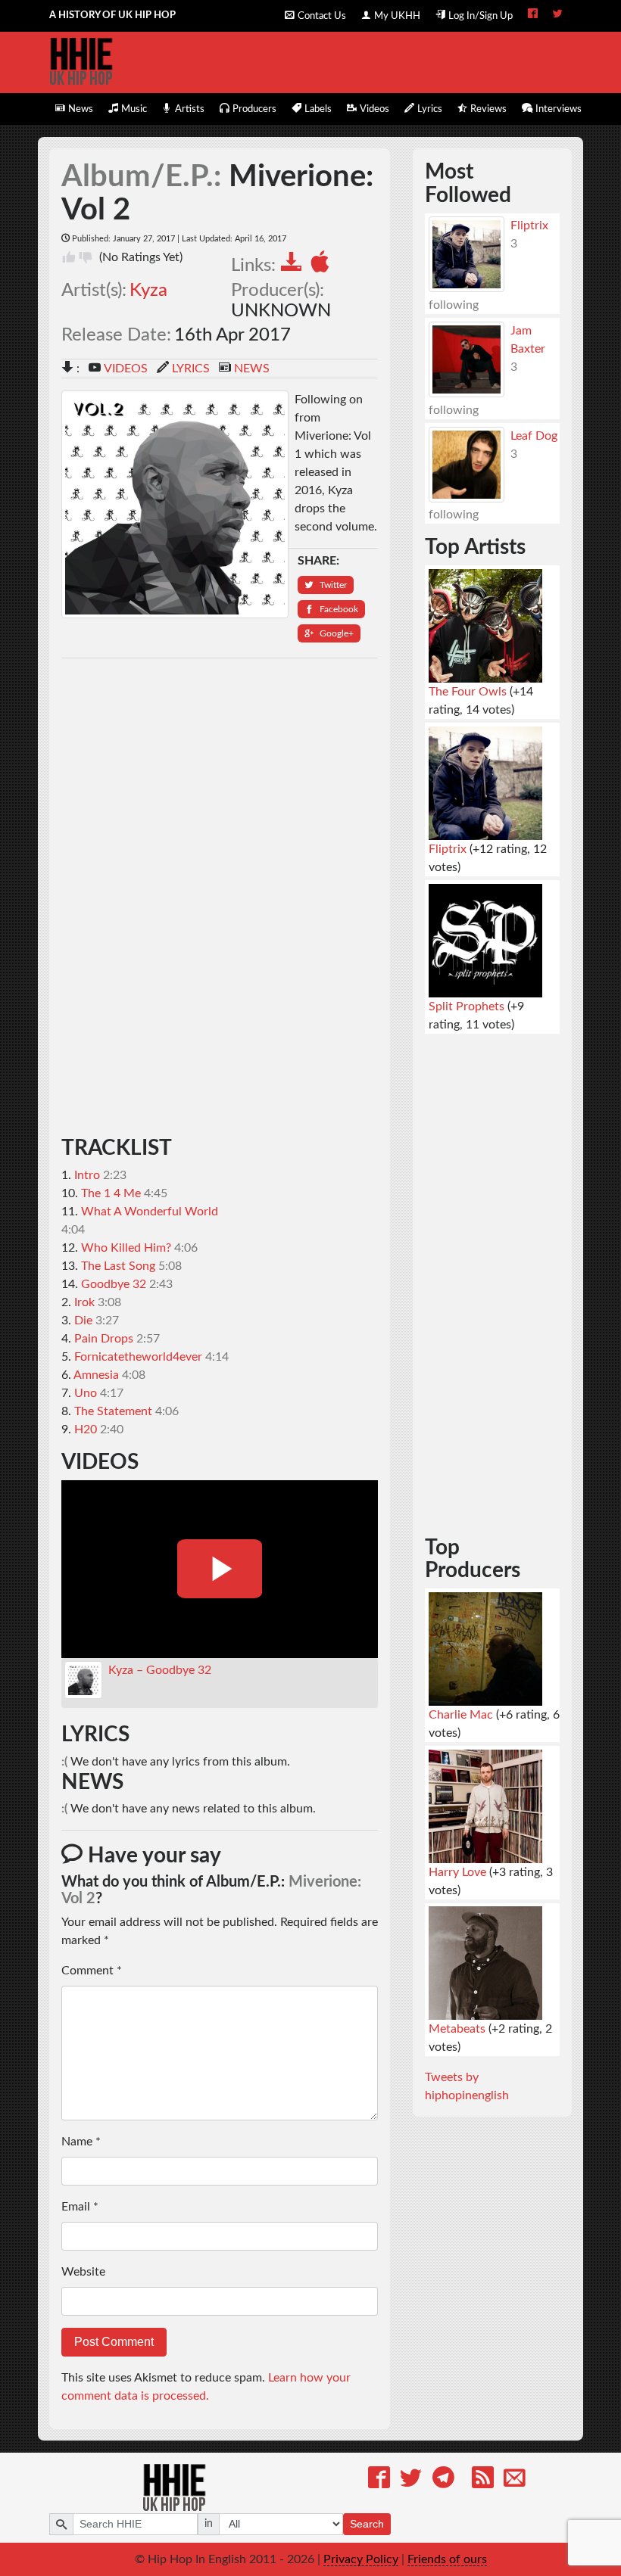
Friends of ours (447, 2559)
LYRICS (191, 369)
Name (81, 2142)
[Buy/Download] (295, 264)
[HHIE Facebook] (533, 15)
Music (134, 109)
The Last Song (118, 1266)
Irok (84, 1302)
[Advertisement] (220, 898)
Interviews (559, 109)
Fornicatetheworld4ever (138, 1357)
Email (80, 2207)
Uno (86, 1393)
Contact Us (322, 16)
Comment (92, 1971)
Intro (87, 1175)
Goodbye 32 (114, 1284)
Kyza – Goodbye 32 (160, 1670)
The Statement (113, 1411)
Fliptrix (529, 226)
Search (367, 2524)
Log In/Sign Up (481, 16)
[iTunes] (323, 264)
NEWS (252, 369)
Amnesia (96, 1375)
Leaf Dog (534, 436)
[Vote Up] (69, 257)
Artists (190, 109)
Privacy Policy (361, 2559)
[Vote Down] (86, 257)
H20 (86, 1430)
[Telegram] (443, 2480)
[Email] (515, 2480)
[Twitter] (411, 2480)
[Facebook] (379, 2480)
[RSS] (483, 2480)
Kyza (148, 291)
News (81, 109)
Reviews (488, 109)
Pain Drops (104, 1339)
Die (83, 1321)
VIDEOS (126, 369)
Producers (254, 109)
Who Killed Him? (126, 1248)
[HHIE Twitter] (558, 15)
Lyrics (430, 109)
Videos (374, 109)
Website (83, 2272)
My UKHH (397, 16)
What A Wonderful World (150, 1212)
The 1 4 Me (111, 1193)
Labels (318, 109)
